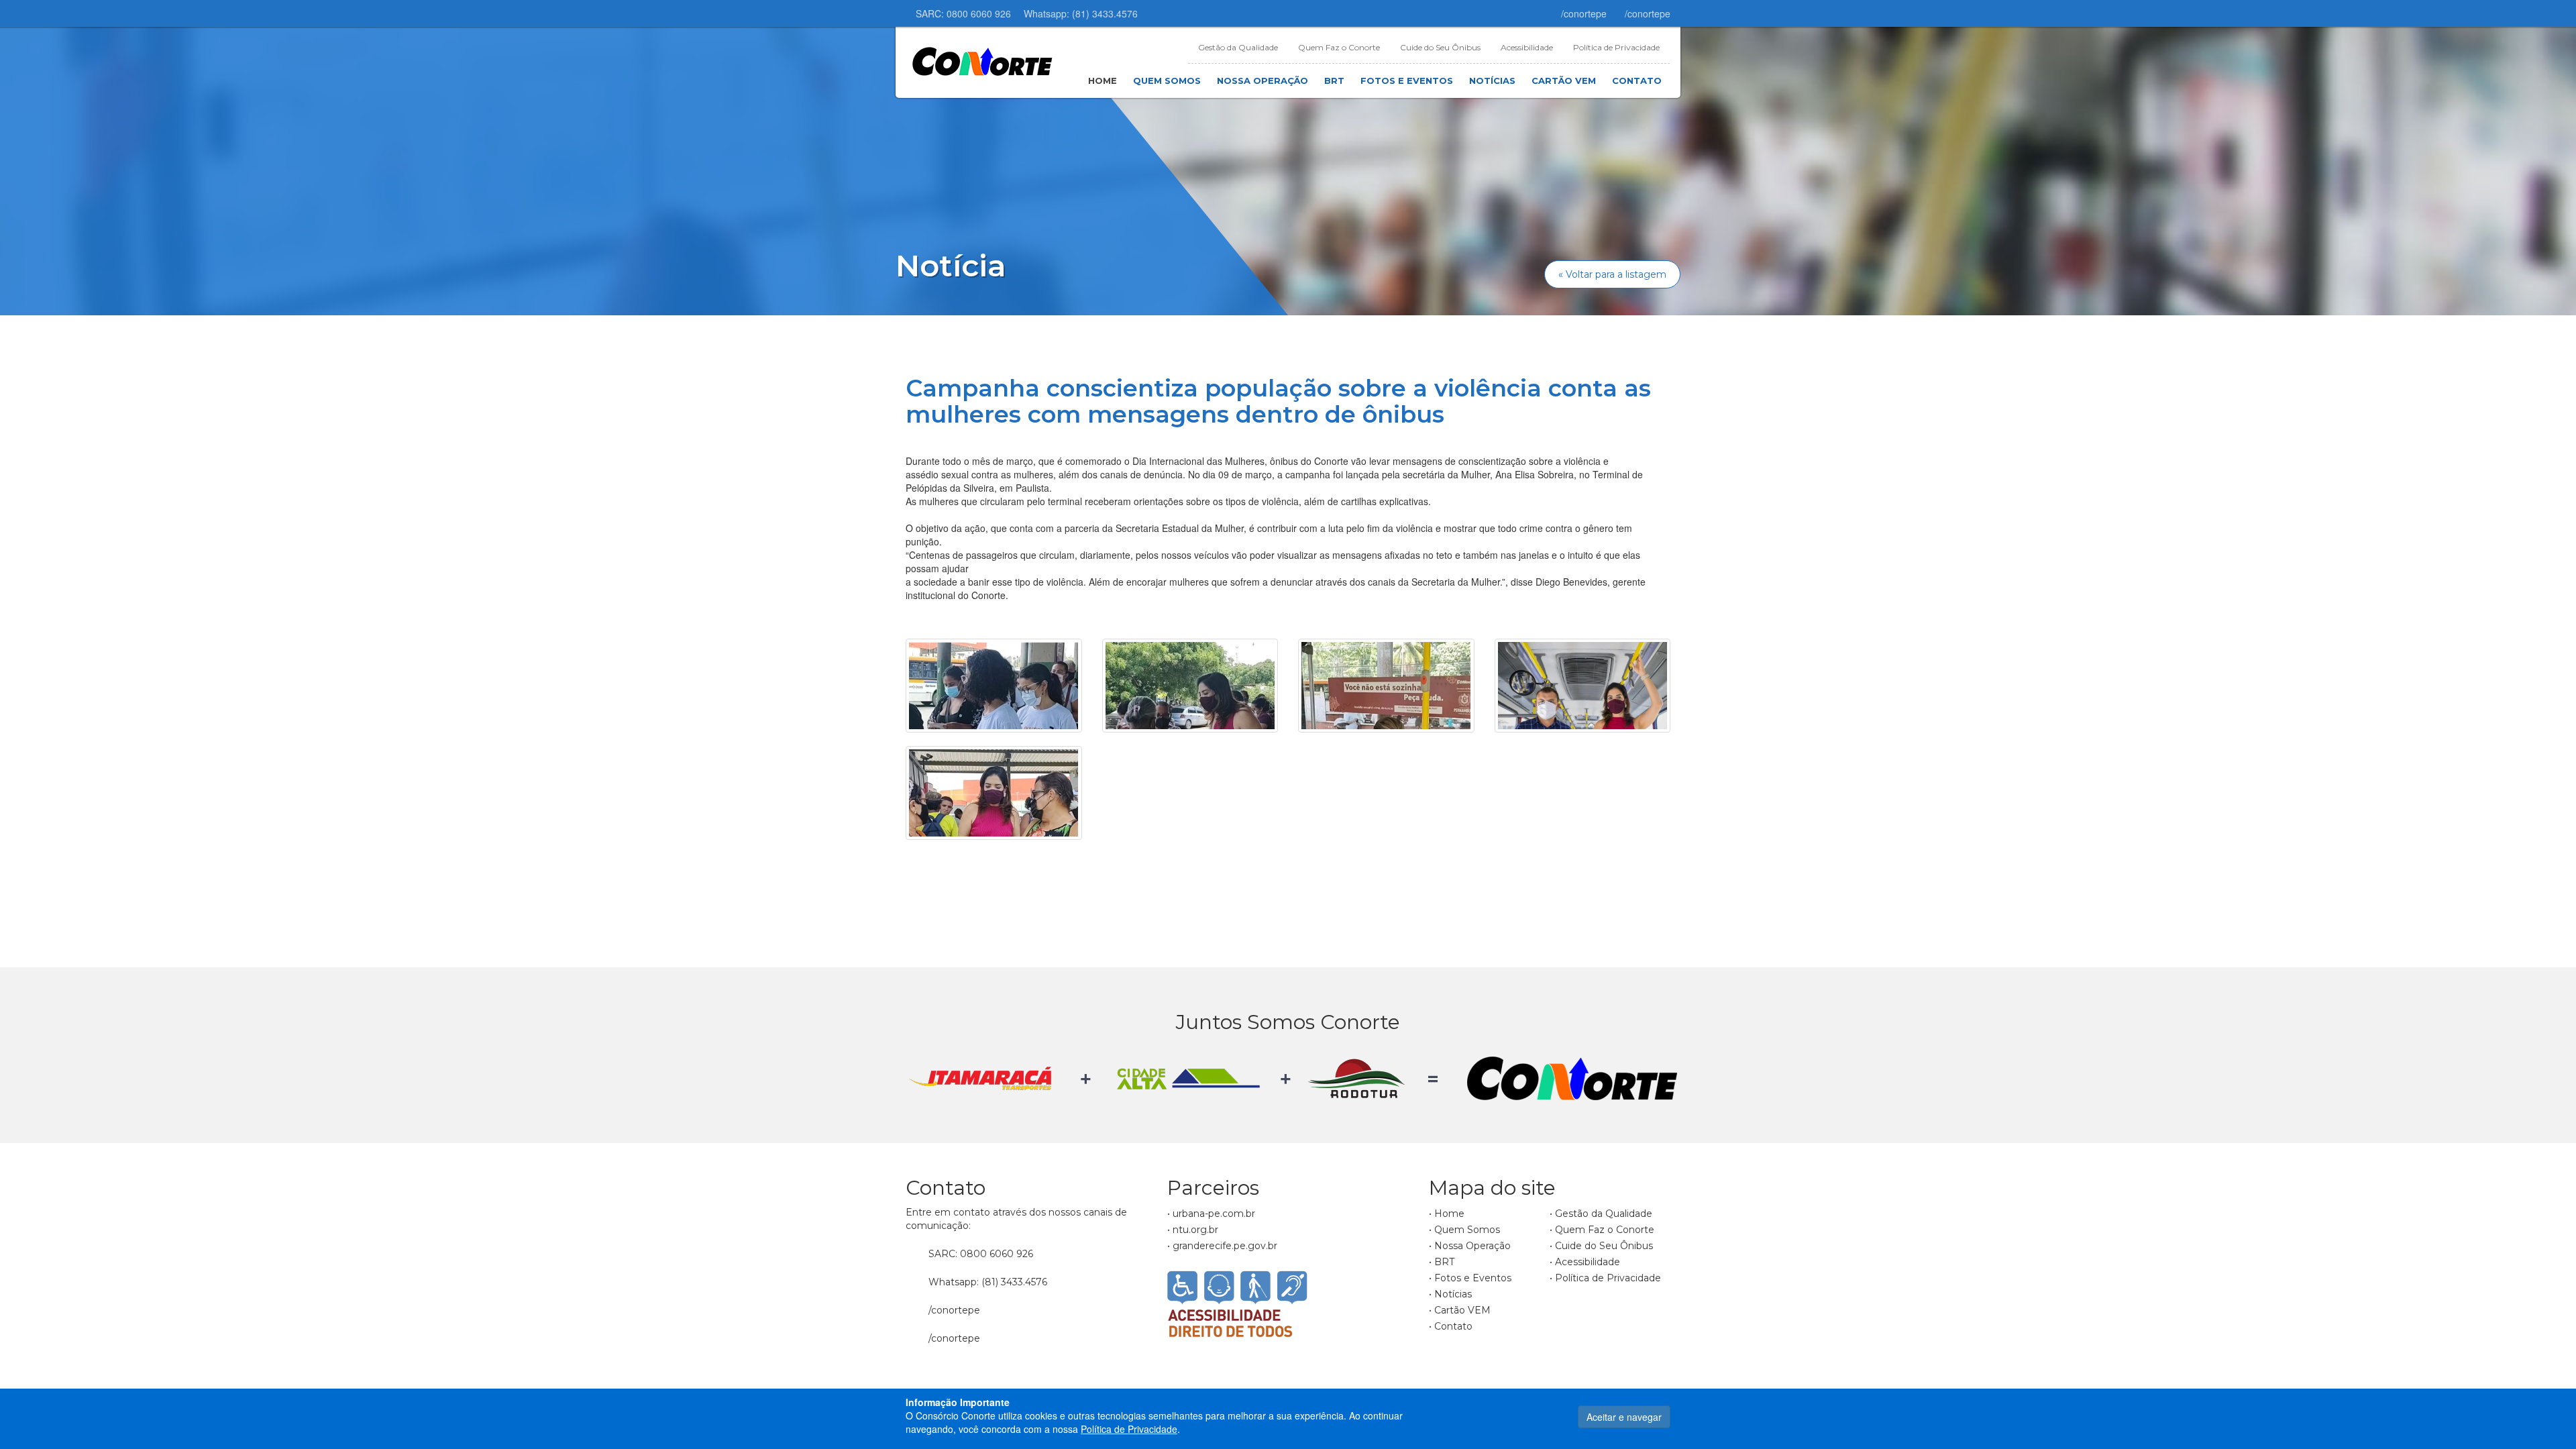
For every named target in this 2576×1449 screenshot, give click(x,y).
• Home (1447, 1214)
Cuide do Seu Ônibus (1440, 47)
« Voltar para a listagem (1612, 274)
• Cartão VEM (1460, 1310)
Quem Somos (1167, 80)
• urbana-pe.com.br (1211, 1214)
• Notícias (1450, 1294)
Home (1103, 80)
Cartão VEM (1564, 80)
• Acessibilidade (1585, 1262)
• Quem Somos (1464, 1230)
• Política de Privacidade (1605, 1278)
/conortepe (1582, 13)
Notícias (1492, 80)
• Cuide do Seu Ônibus (1601, 1246)
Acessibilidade (1527, 47)
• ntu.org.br (1193, 1230)
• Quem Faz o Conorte (1602, 1230)
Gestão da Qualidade (1238, 47)
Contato (1637, 80)
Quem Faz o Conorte (1339, 47)
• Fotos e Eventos (1470, 1278)
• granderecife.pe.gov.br (1222, 1246)
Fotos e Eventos (1407, 80)
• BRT (1442, 1262)
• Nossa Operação (1470, 1246)
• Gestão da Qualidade (1601, 1214)
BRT (1334, 80)
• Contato (1451, 1326)
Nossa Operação (1263, 80)
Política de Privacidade (1616, 47)
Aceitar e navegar (1624, 1417)
